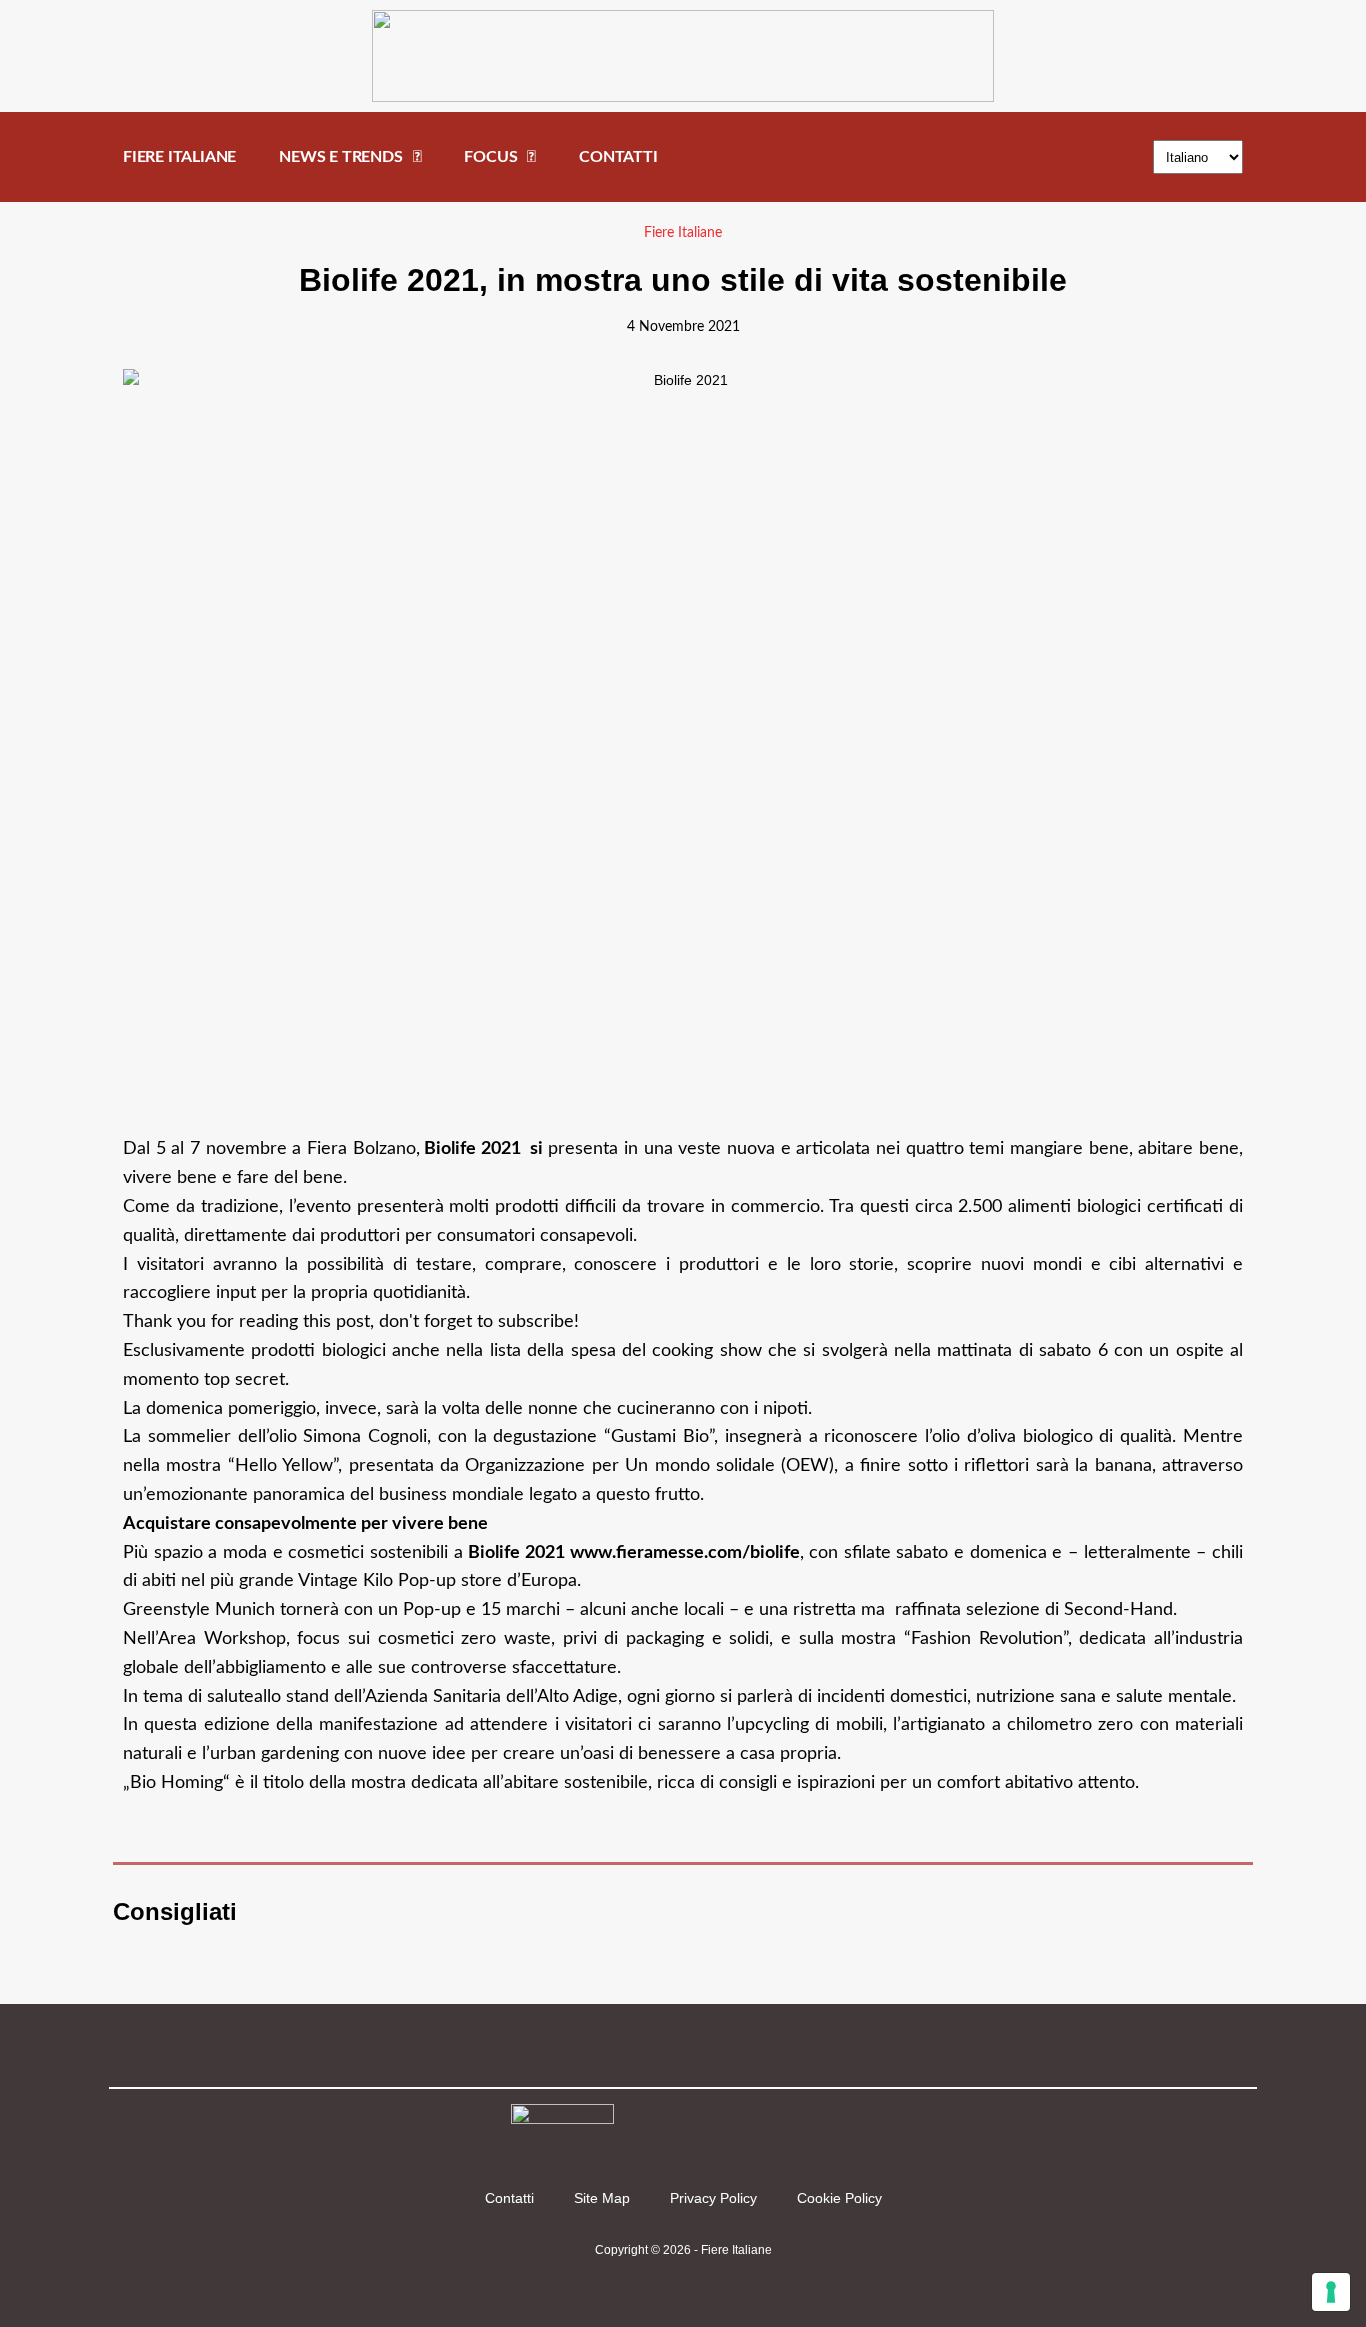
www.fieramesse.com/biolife (685, 1553)
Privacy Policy (713, 2198)
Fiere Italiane (683, 233)
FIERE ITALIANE (179, 157)
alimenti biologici (1074, 1207)
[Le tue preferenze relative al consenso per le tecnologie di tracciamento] (1331, 2292)
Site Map (602, 2198)
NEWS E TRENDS (340, 157)
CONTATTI (618, 157)
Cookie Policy (839, 2198)
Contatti (509, 2198)
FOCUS (490, 157)
